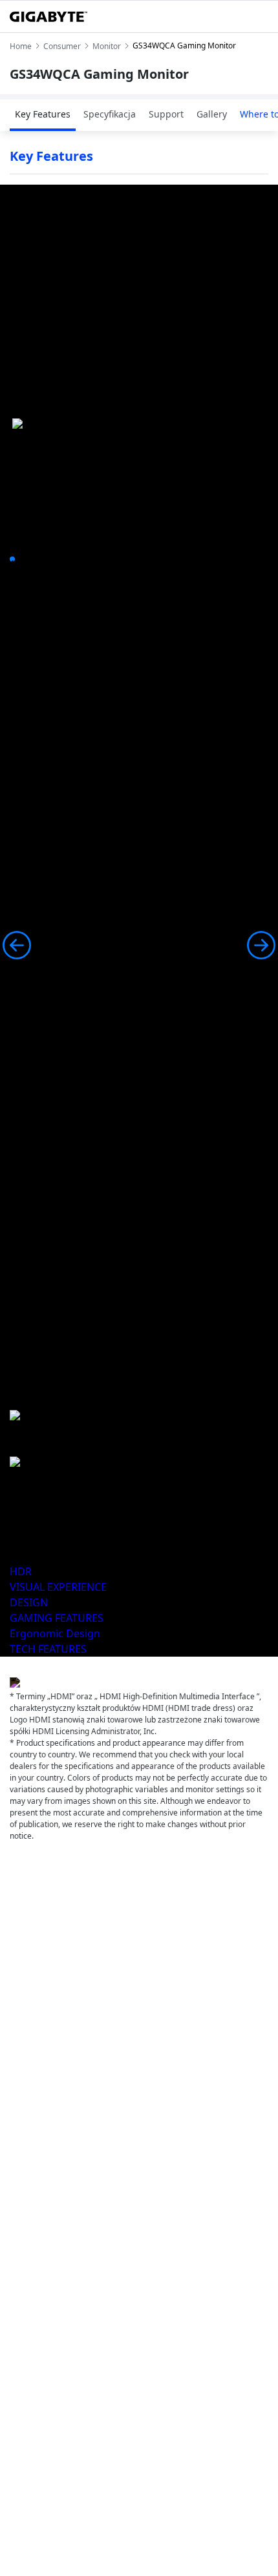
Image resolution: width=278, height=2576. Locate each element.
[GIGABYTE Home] (48, 17)
